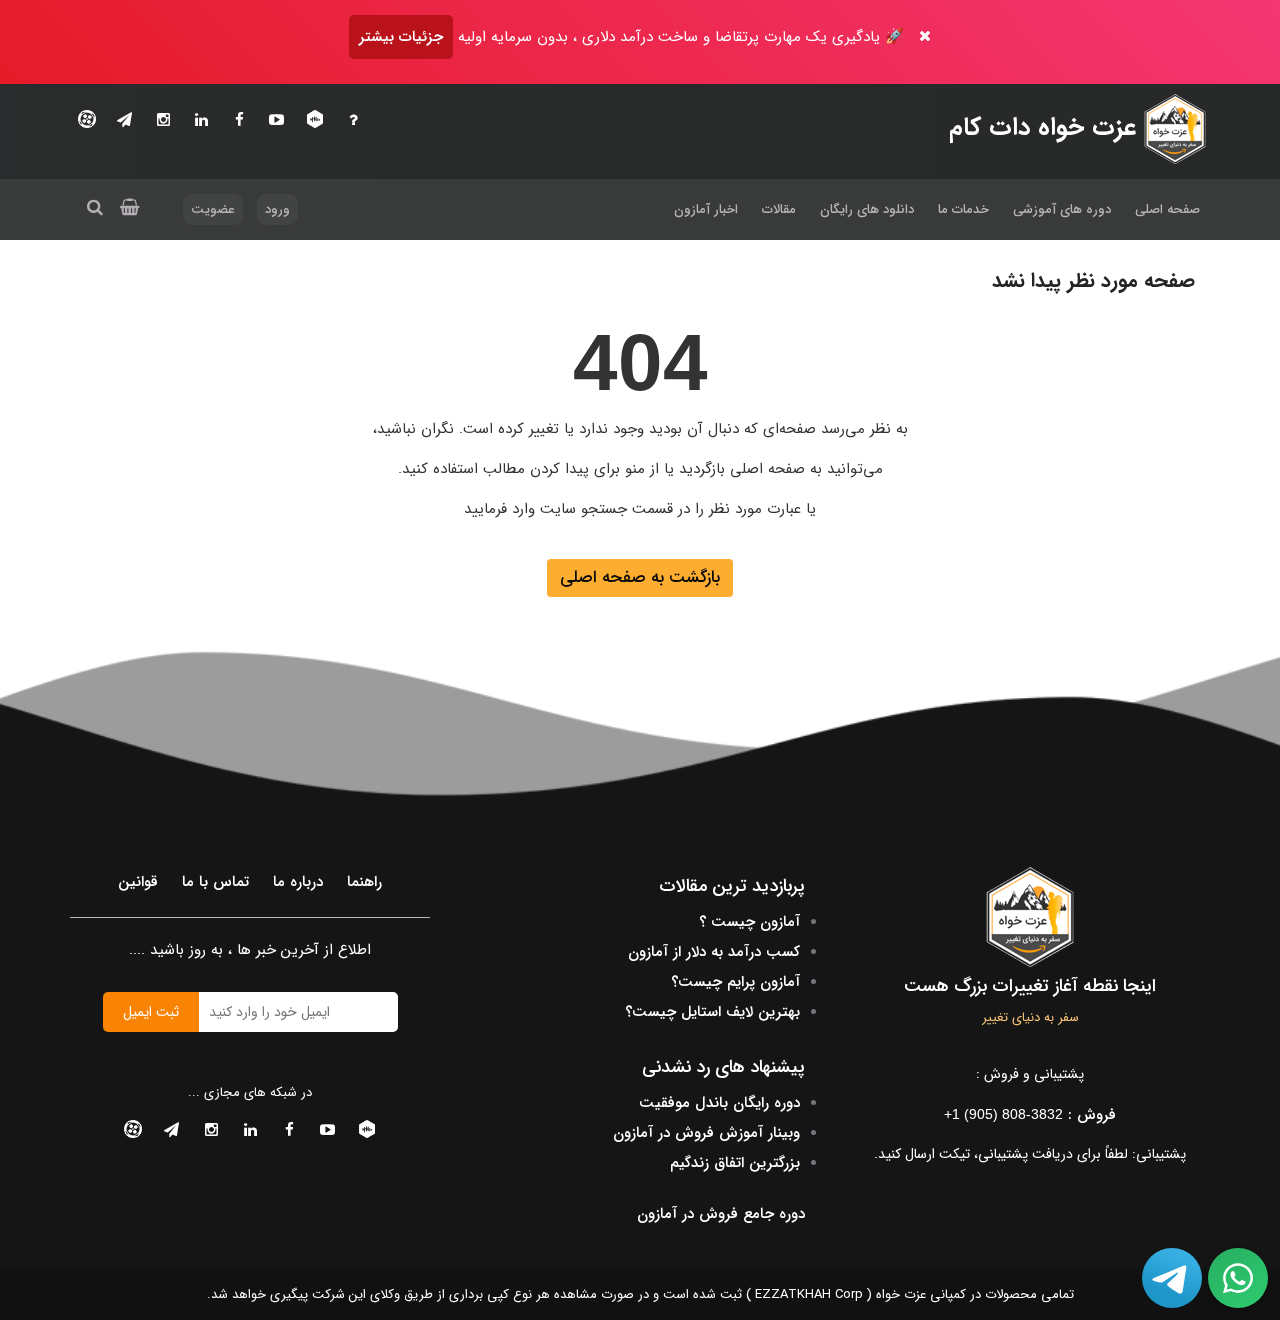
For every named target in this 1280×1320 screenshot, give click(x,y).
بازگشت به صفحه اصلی (640, 577)
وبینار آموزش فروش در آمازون (706, 1133)
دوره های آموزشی (1062, 209)
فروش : (1030, 1115)
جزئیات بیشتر (401, 37)
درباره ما (298, 882)
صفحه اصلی (1167, 209)
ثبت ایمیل (151, 1012)
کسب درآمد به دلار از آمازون (714, 952)
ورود (277, 209)
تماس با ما (215, 882)
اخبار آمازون (706, 209)
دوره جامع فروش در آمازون (721, 1214)
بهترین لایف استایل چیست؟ (712, 1012)
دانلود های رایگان (867, 209)
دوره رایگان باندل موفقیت (719, 1103)
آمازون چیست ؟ (749, 922)
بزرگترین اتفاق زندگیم (735, 1163)
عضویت (213, 209)
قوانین (138, 882)
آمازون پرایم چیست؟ (735, 982)
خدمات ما (963, 209)
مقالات (779, 209)
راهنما (364, 882)
